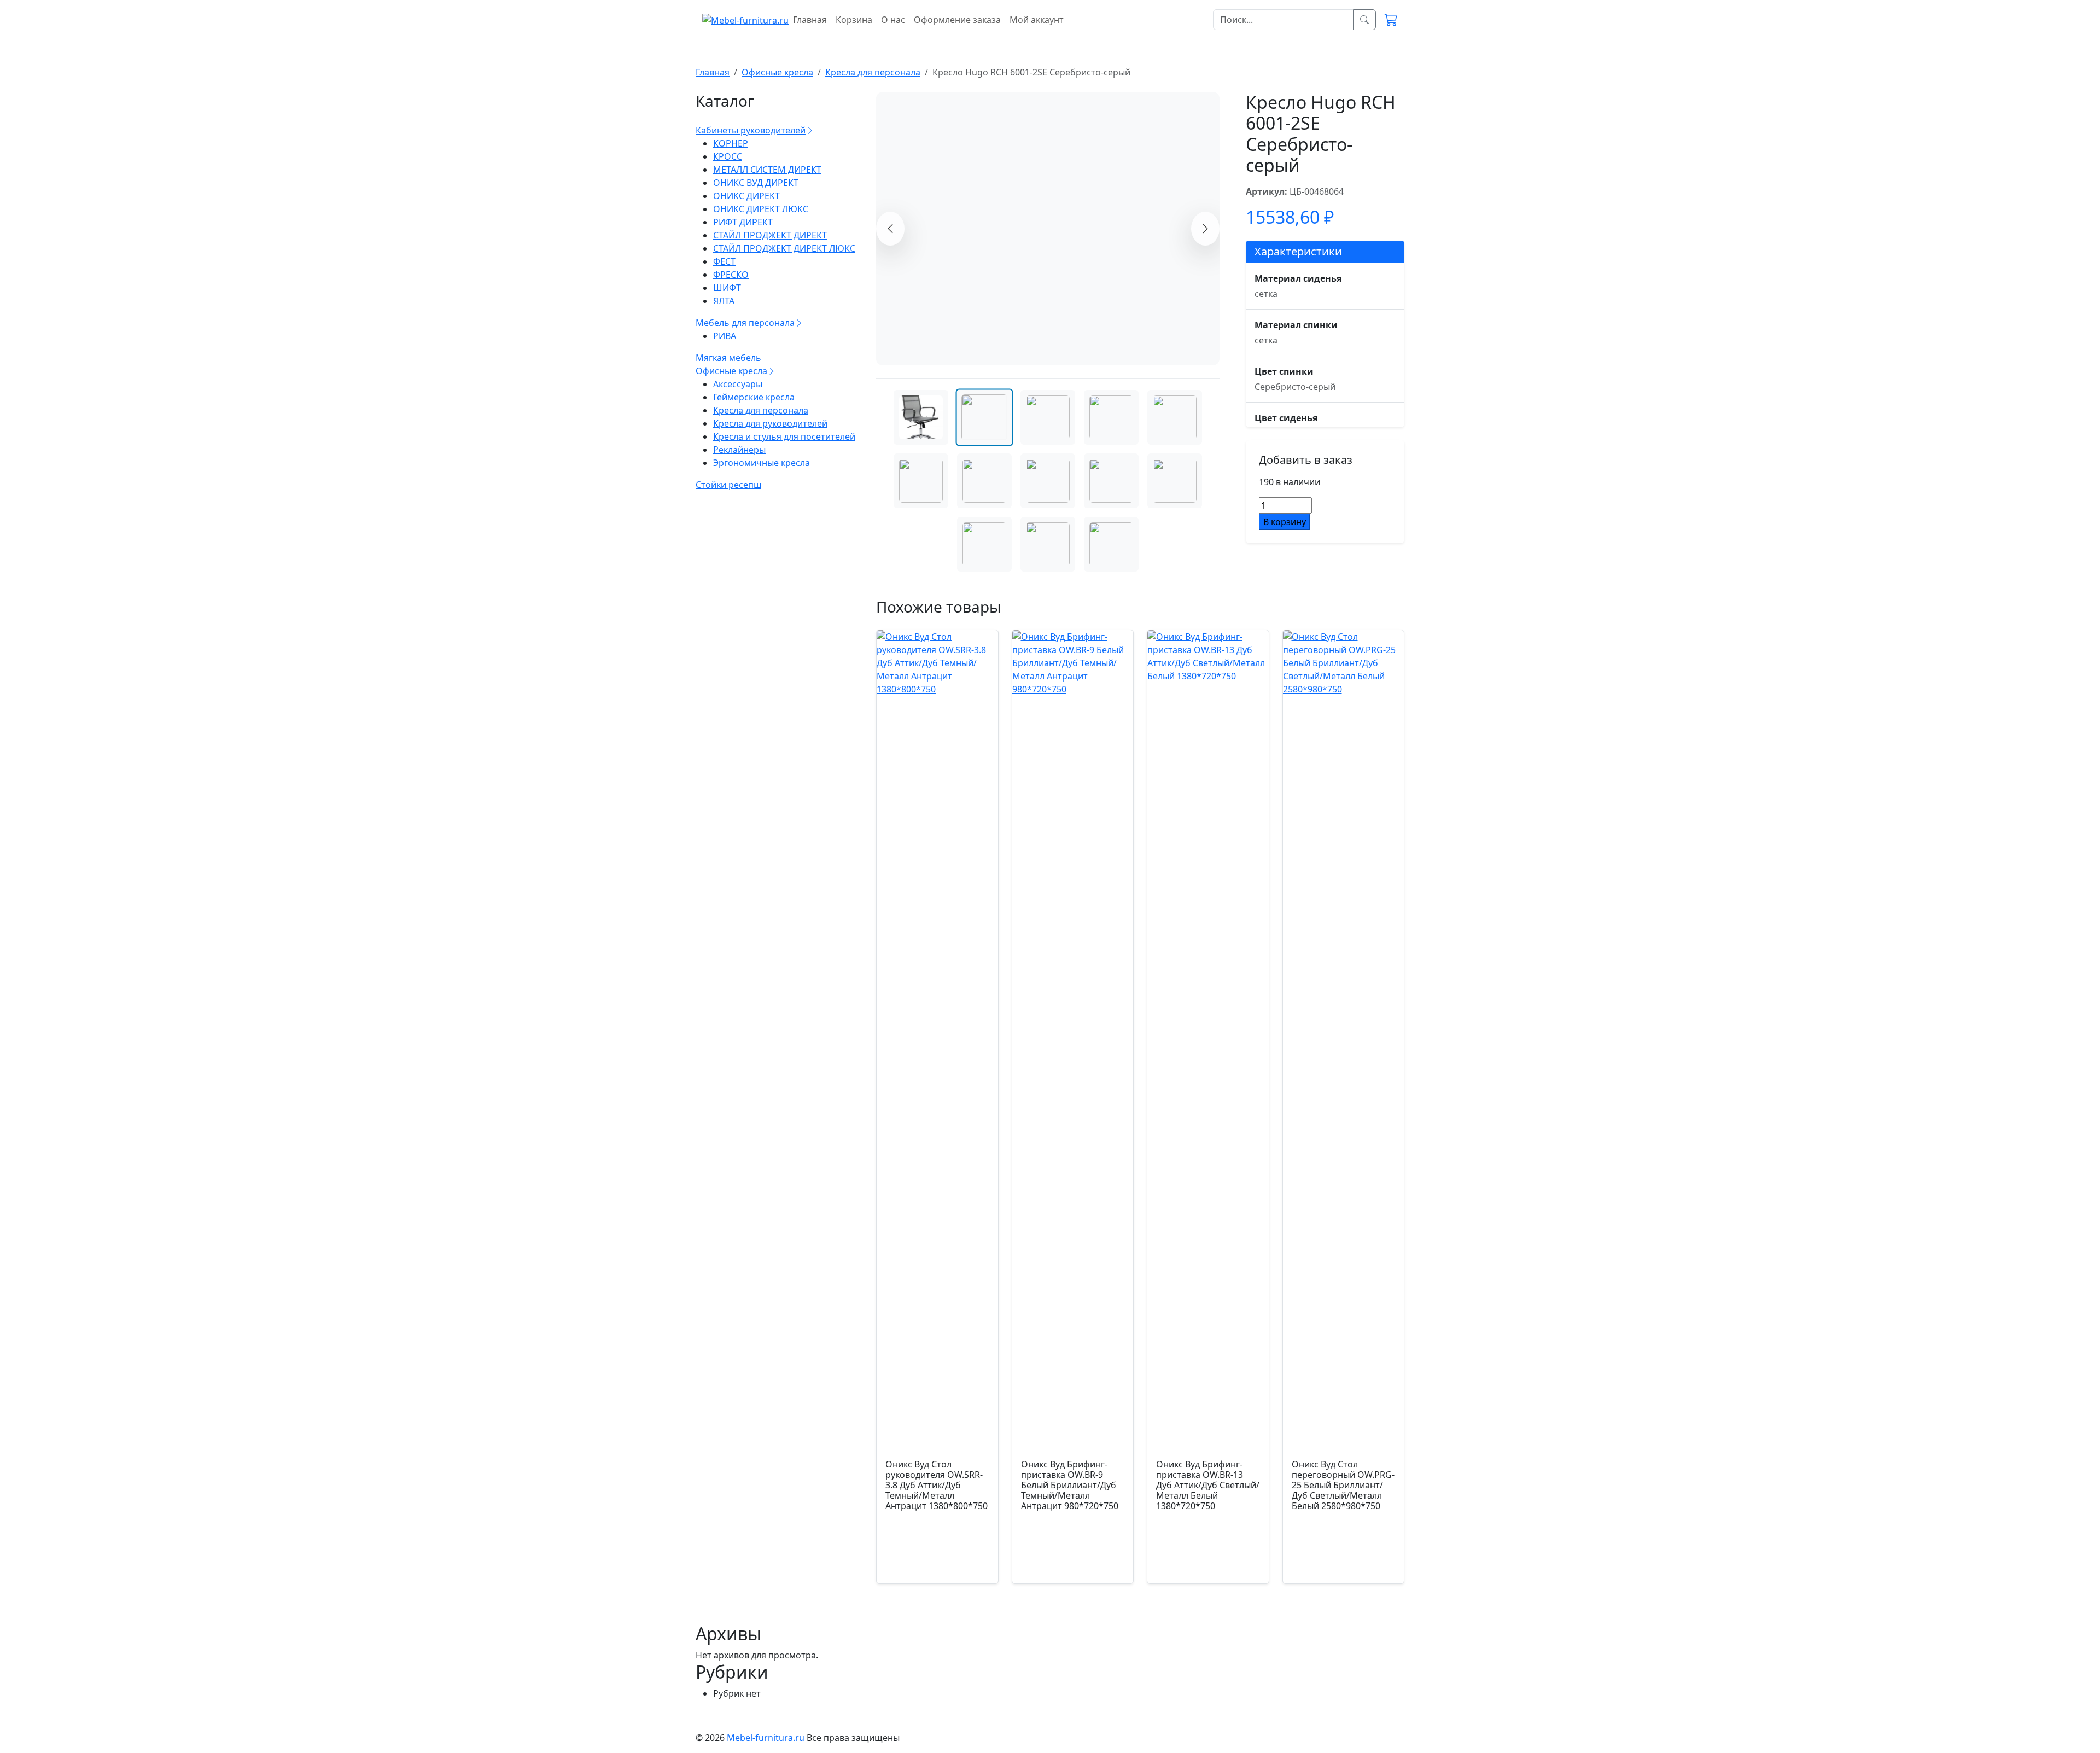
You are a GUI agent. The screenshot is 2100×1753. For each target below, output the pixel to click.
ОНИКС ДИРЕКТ (746, 196)
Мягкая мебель (728, 358)
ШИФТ (727, 288)
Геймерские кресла (754, 397)
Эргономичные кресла (762, 463)
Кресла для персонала (761, 410)
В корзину (1285, 522)
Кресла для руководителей (770, 423)
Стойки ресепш (728, 485)
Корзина (854, 20)
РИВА (725, 336)
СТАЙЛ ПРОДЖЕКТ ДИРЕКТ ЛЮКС (784, 248)
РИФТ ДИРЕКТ (743, 222)
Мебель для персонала (745, 323)
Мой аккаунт (1037, 20)
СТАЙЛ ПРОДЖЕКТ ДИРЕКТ (770, 235)
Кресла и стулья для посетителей (784, 436)
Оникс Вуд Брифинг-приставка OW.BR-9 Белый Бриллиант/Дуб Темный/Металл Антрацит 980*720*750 (1070, 1485)
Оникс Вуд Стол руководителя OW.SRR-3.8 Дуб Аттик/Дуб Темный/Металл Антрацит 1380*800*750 (937, 1485)
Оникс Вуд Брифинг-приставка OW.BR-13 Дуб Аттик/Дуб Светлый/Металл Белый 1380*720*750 (1208, 1485)
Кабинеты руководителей (751, 130)
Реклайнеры (739, 450)
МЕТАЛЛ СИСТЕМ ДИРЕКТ (767, 170)
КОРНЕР (731, 143)
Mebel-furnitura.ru (767, 1738)
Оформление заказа (957, 20)
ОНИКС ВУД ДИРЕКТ (756, 183)
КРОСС (728, 156)
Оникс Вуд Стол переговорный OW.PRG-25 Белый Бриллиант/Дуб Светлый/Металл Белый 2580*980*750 (1343, 1485)
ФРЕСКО (731, 275)
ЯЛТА (724, 301)
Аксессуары (738, 384)
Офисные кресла (731, 371)
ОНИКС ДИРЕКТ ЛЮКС (761, 209)
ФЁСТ (724, 261)
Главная (810, 20)
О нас (893, 20)
